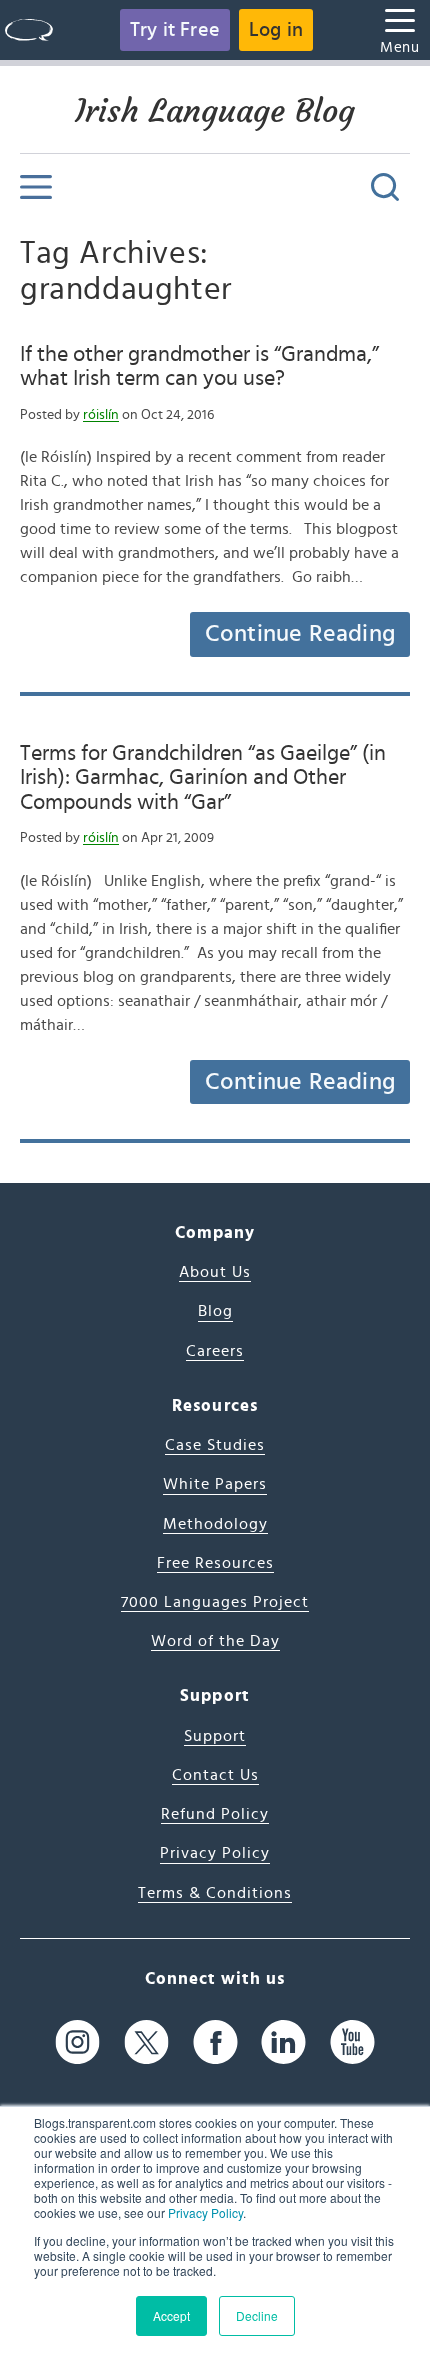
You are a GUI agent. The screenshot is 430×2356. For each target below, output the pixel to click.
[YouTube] (352, 2041)
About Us (215, 1272)
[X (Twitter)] (146, 2041)
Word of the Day (215, 1641)
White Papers (215, 1484)
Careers (215, 1351)
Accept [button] (171, 2315)
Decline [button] (257, 2315)
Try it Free (175, 30)
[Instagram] (77, 2041)
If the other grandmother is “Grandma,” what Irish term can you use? (199, 366)
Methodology (215, 1524)
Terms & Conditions (215, 1893)
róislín (101, 415)
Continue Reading (300, 634)
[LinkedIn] (283, 2041)
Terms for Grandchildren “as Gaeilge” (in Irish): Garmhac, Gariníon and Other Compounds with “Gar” (203, 777)
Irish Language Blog (215, 111)
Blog (215, 1311)
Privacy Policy (205, 2212)
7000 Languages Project (215, 1602)
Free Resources (215, 1563)
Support (215, 1736)
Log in (276, 30)
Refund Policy (215, 1814)
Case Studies (215, 1445)
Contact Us (215, 1775)
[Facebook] (215, 2041)
